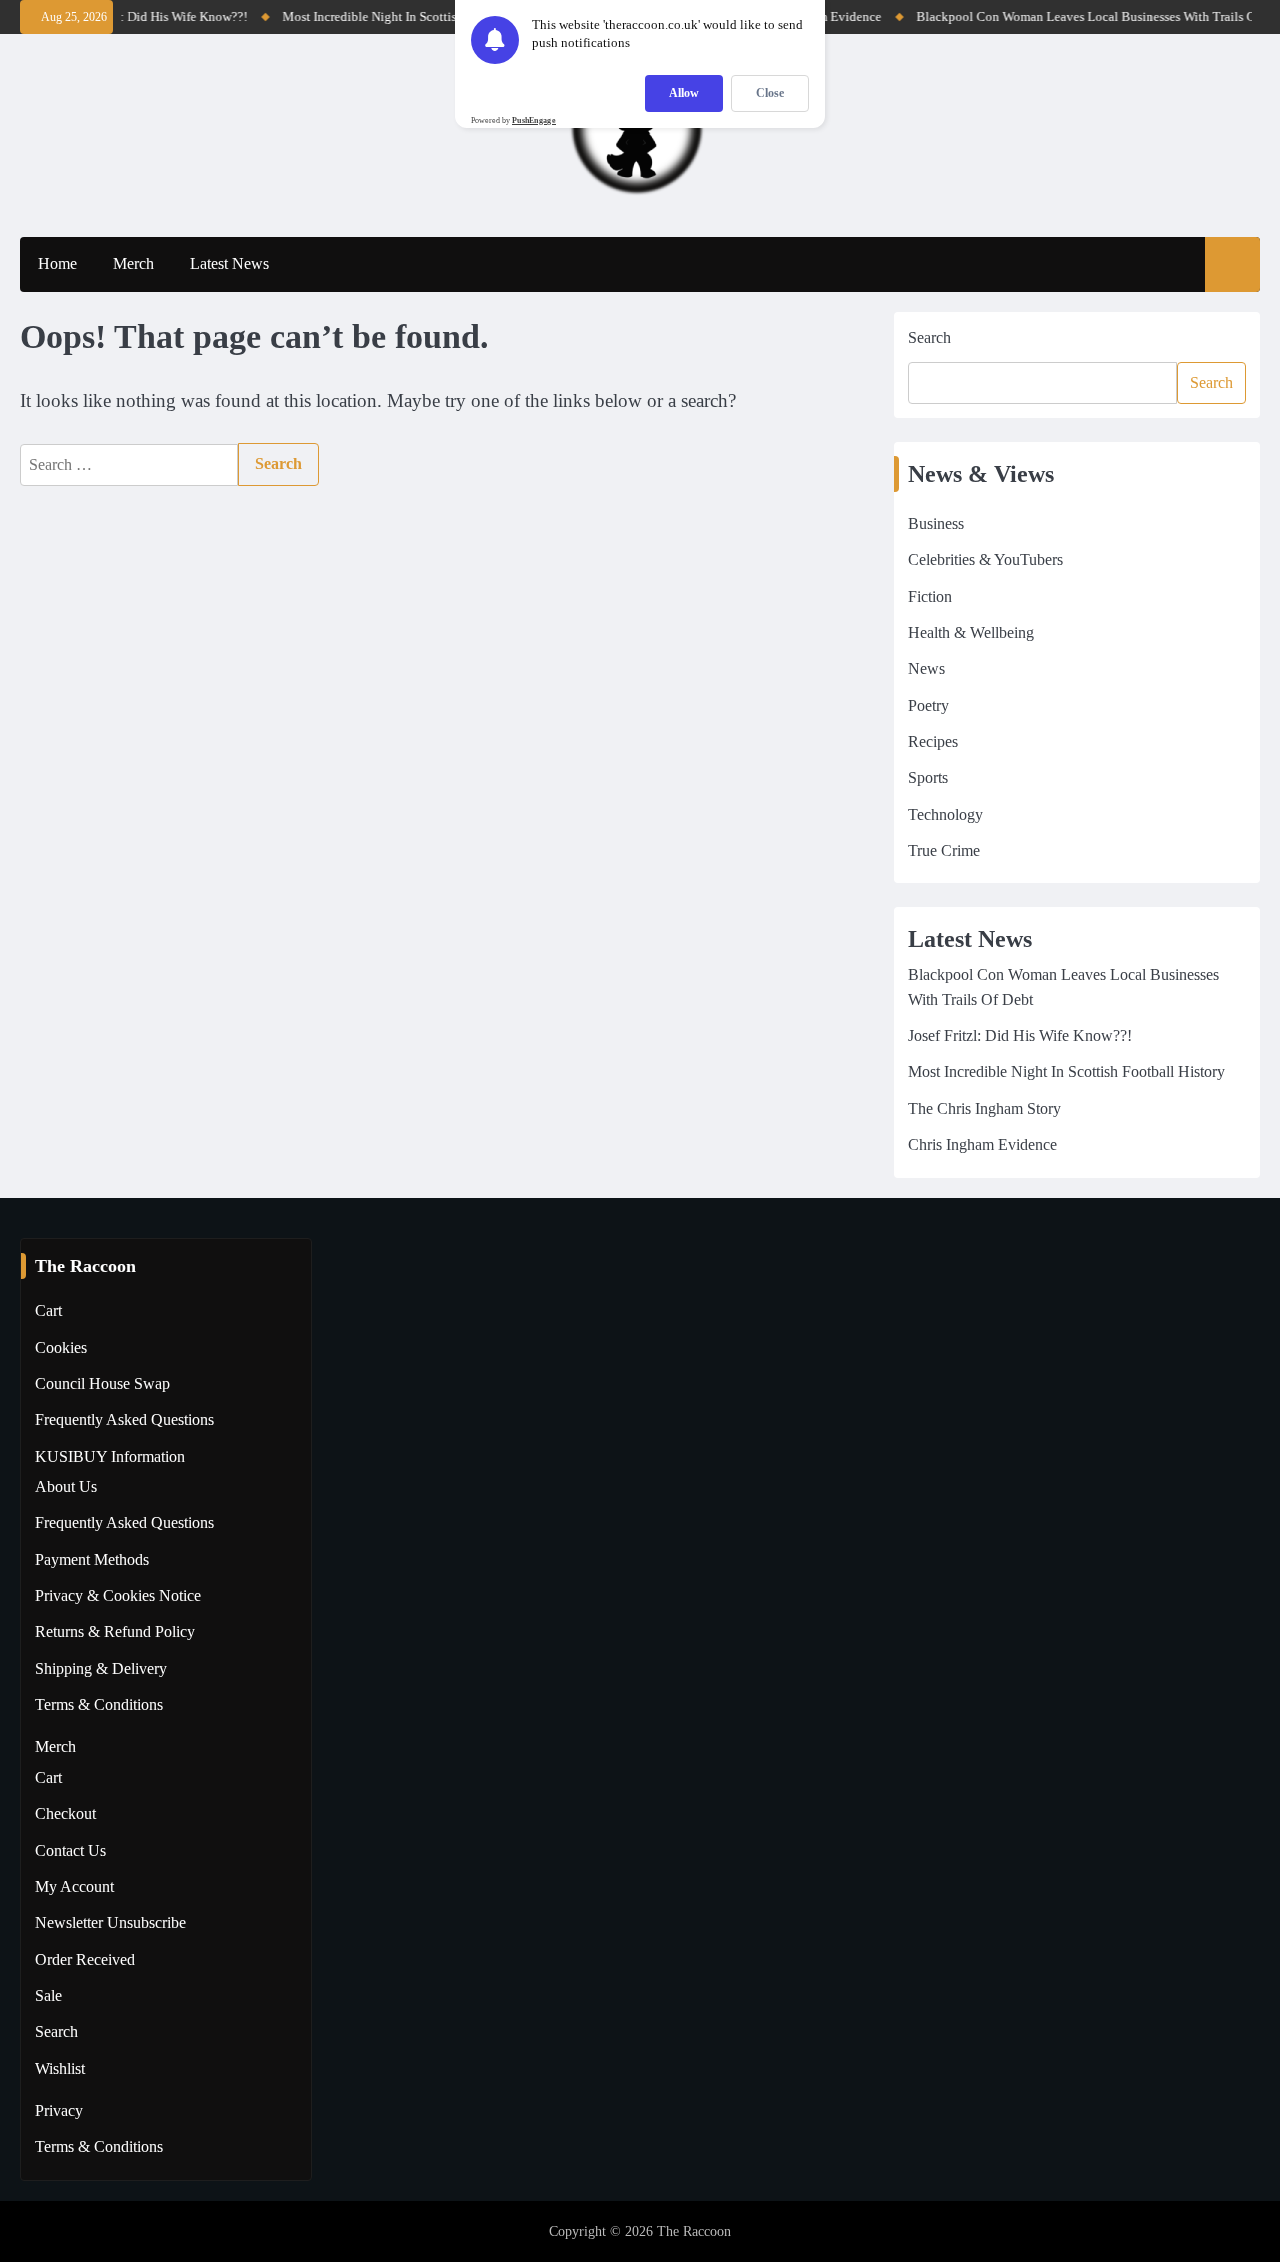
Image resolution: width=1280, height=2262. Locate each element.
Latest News (229, 264)
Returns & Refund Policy (115, 1632)
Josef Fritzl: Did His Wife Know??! (139, 17)
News (926, 669)
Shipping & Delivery (101, 1669)
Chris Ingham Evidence (982, 1145)
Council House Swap (102, 1384)
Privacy (59, 2111)
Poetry (928, 706)
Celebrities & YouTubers (985, 560)
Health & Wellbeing (971, 633)
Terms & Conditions (99, 1705)
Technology (945, 815)
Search (929, 337)
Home (57, 264)
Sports (928, 778)
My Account (74, 1887)
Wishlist (60, 2069)
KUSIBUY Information (110, 1457)
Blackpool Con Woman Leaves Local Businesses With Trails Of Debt (1087, 17)
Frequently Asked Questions (124, 1420)
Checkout (65, 1814)
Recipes (933, 742)
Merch (133, 264)
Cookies (61, 1348)
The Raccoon (694, 2231)
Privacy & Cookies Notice (118, 1596)
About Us (66, 1487)
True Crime (944, 851)
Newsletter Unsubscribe (110, 1923)
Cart (48, 1311)
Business (936, 524)
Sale (48, 1996)
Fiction (930, 597)
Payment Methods (92, 1560)
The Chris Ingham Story (984, 1109)
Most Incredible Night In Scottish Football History (403, 17)
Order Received (85, 1960)
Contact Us (70, 1851)
